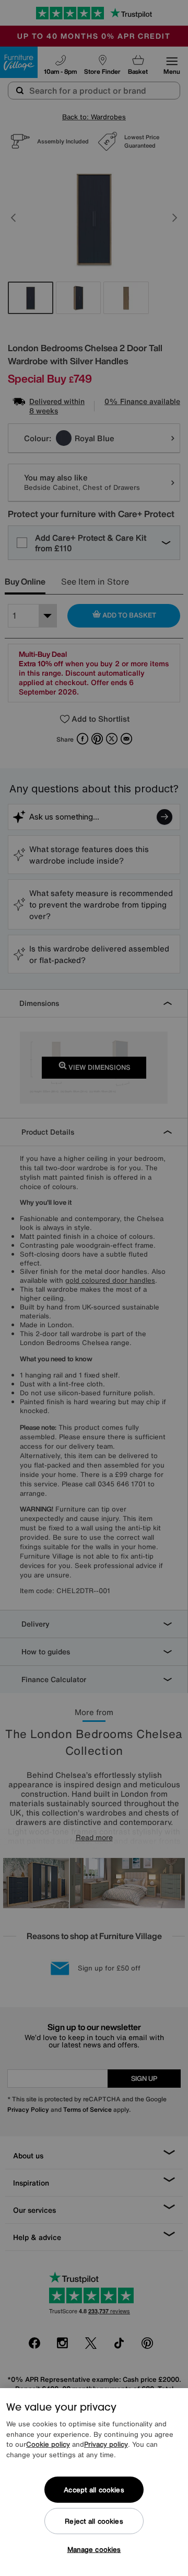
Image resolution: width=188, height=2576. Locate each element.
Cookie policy (48, 2444)
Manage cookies (94, 2550)
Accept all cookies (94, 2490)
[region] (94, 2482)
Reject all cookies (94, 2521)
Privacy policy (106, 2444)
